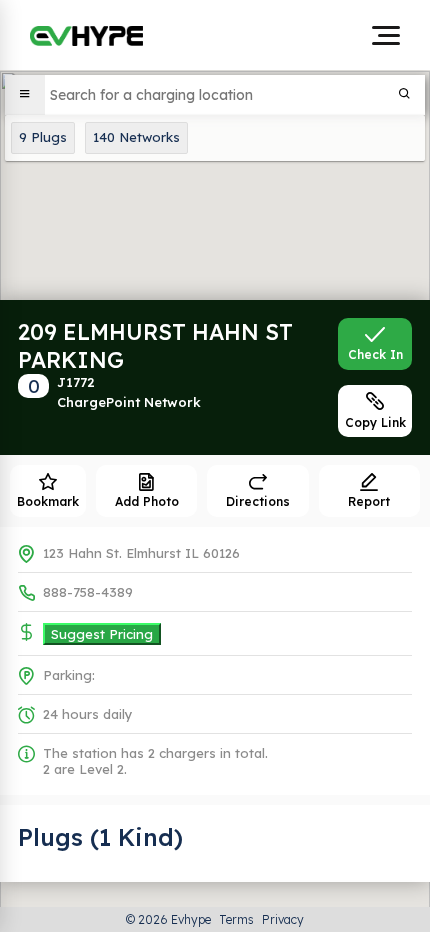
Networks (136, 137)
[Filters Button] (25, 95)
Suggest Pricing (102, 634)
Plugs (43, 137)
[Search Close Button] (405, 95)
